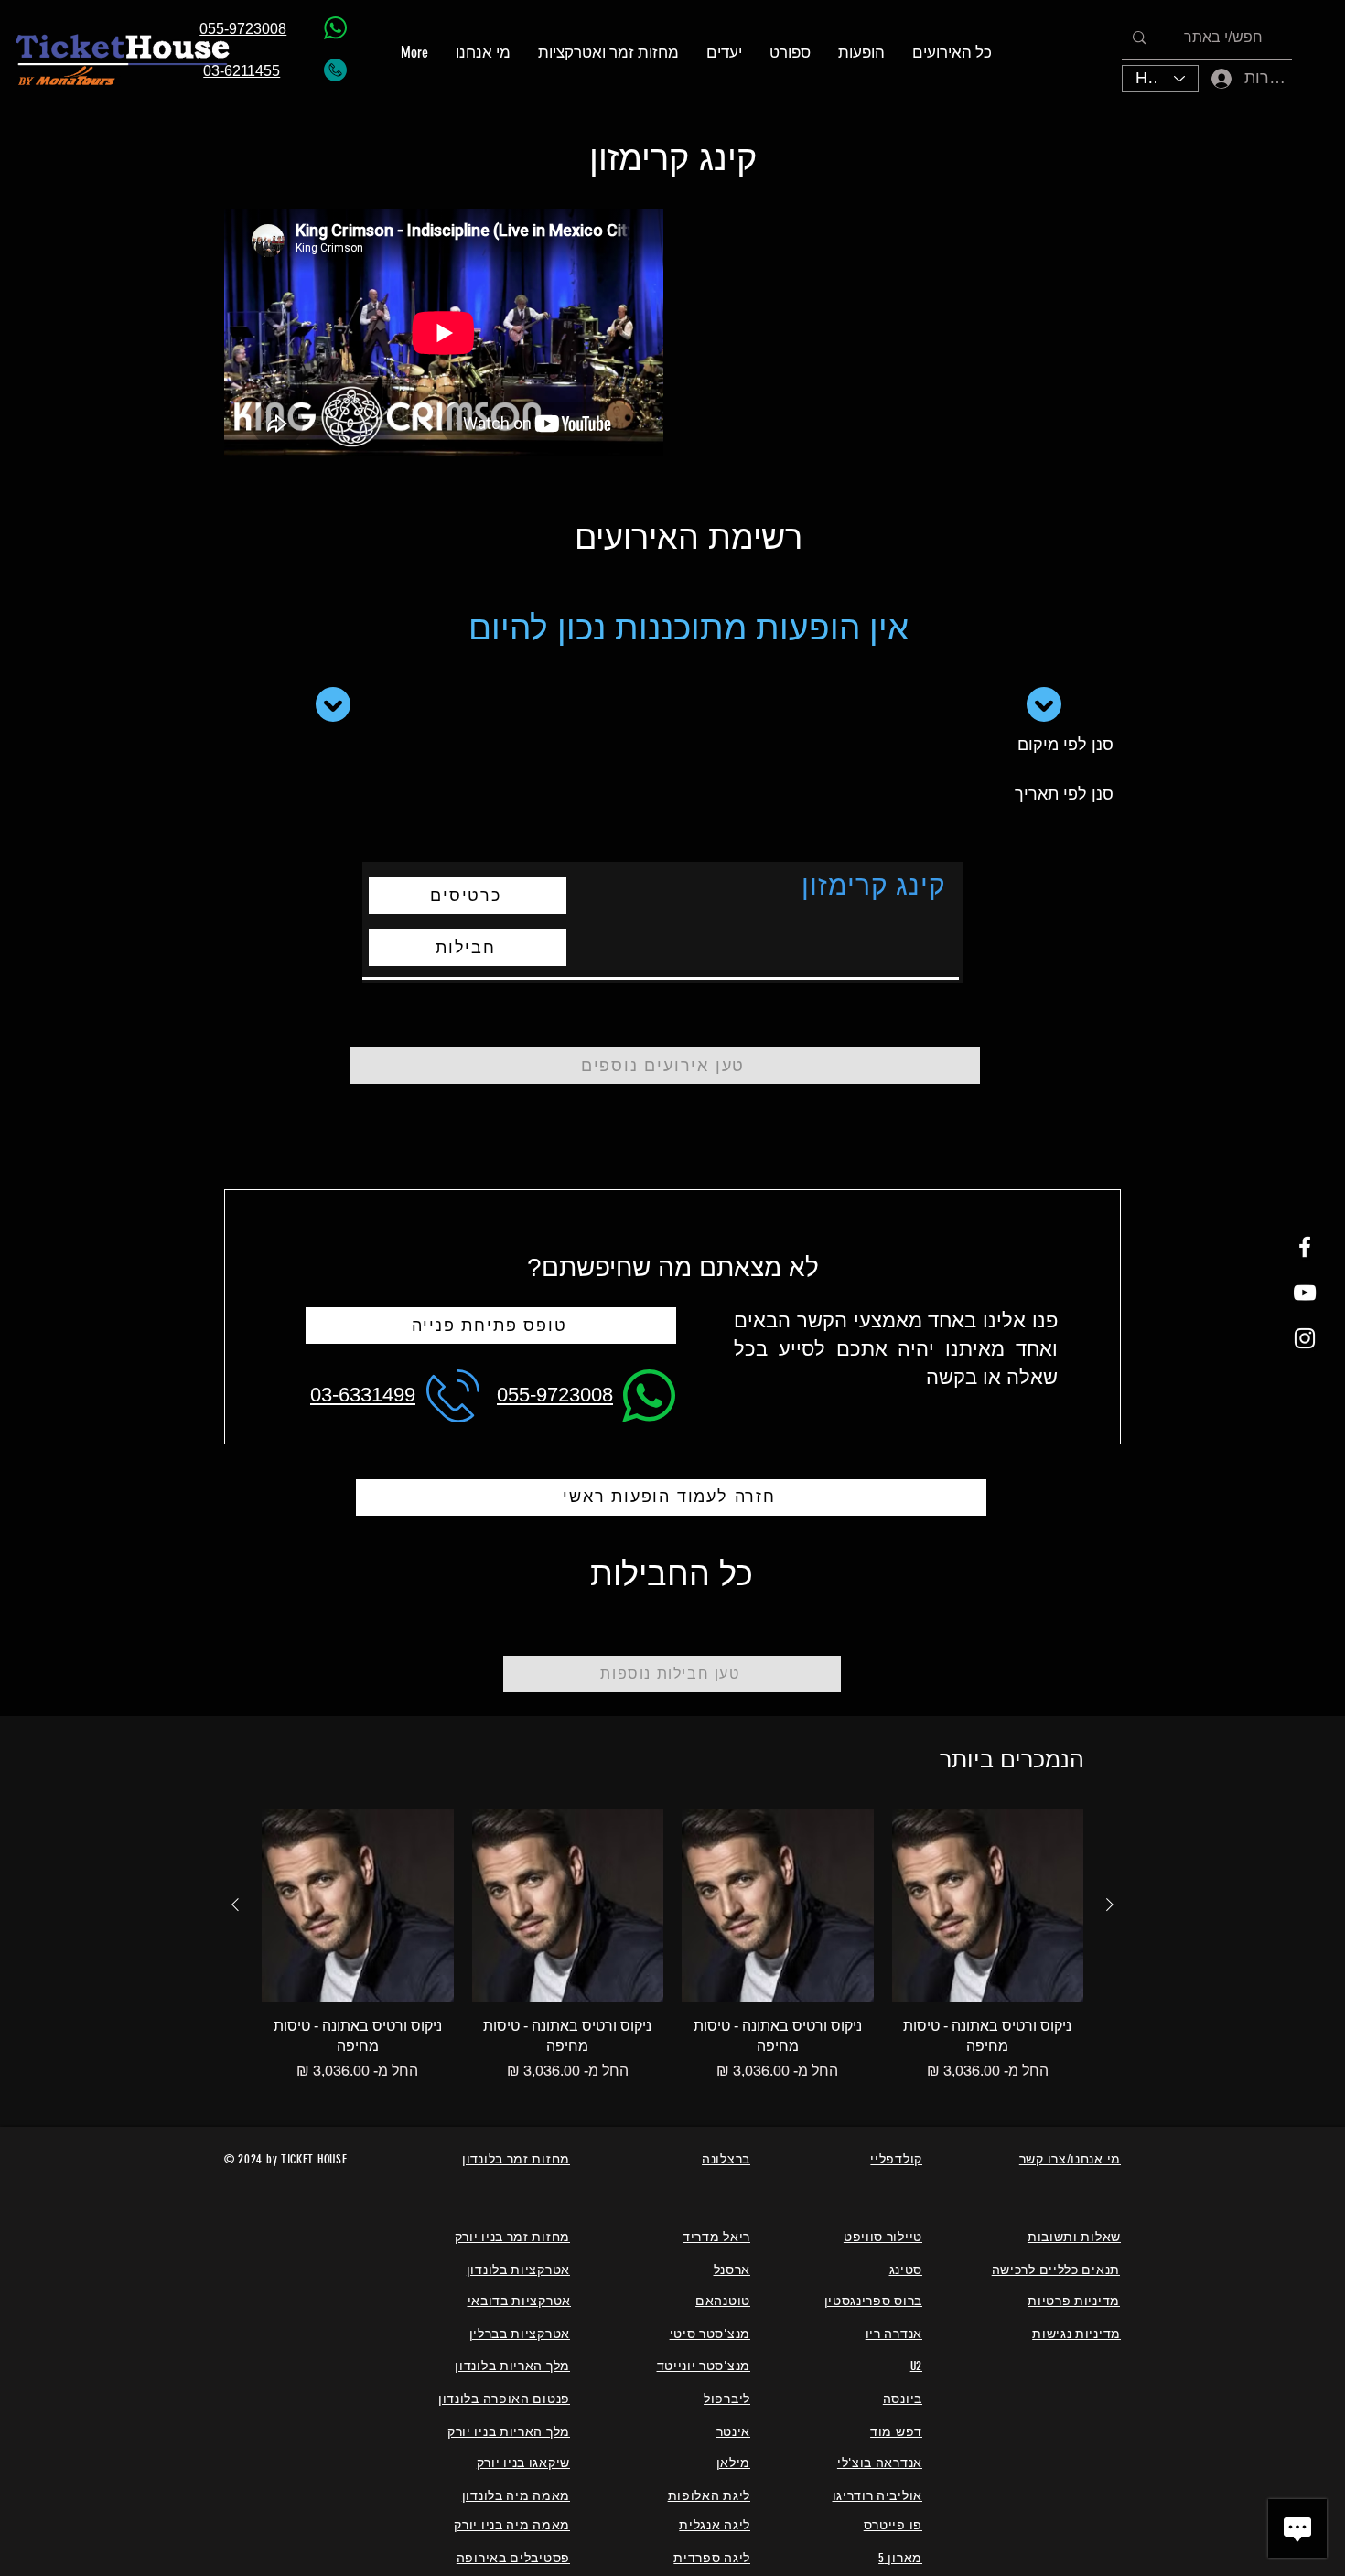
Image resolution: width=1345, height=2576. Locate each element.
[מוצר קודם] (1110, 1905)
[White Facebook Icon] (1305, 1247)
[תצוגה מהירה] (988, 1905)
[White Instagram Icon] (1305, 1338)
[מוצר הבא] (235, 1905)
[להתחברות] (1209, 78)
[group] (672, 1946)
